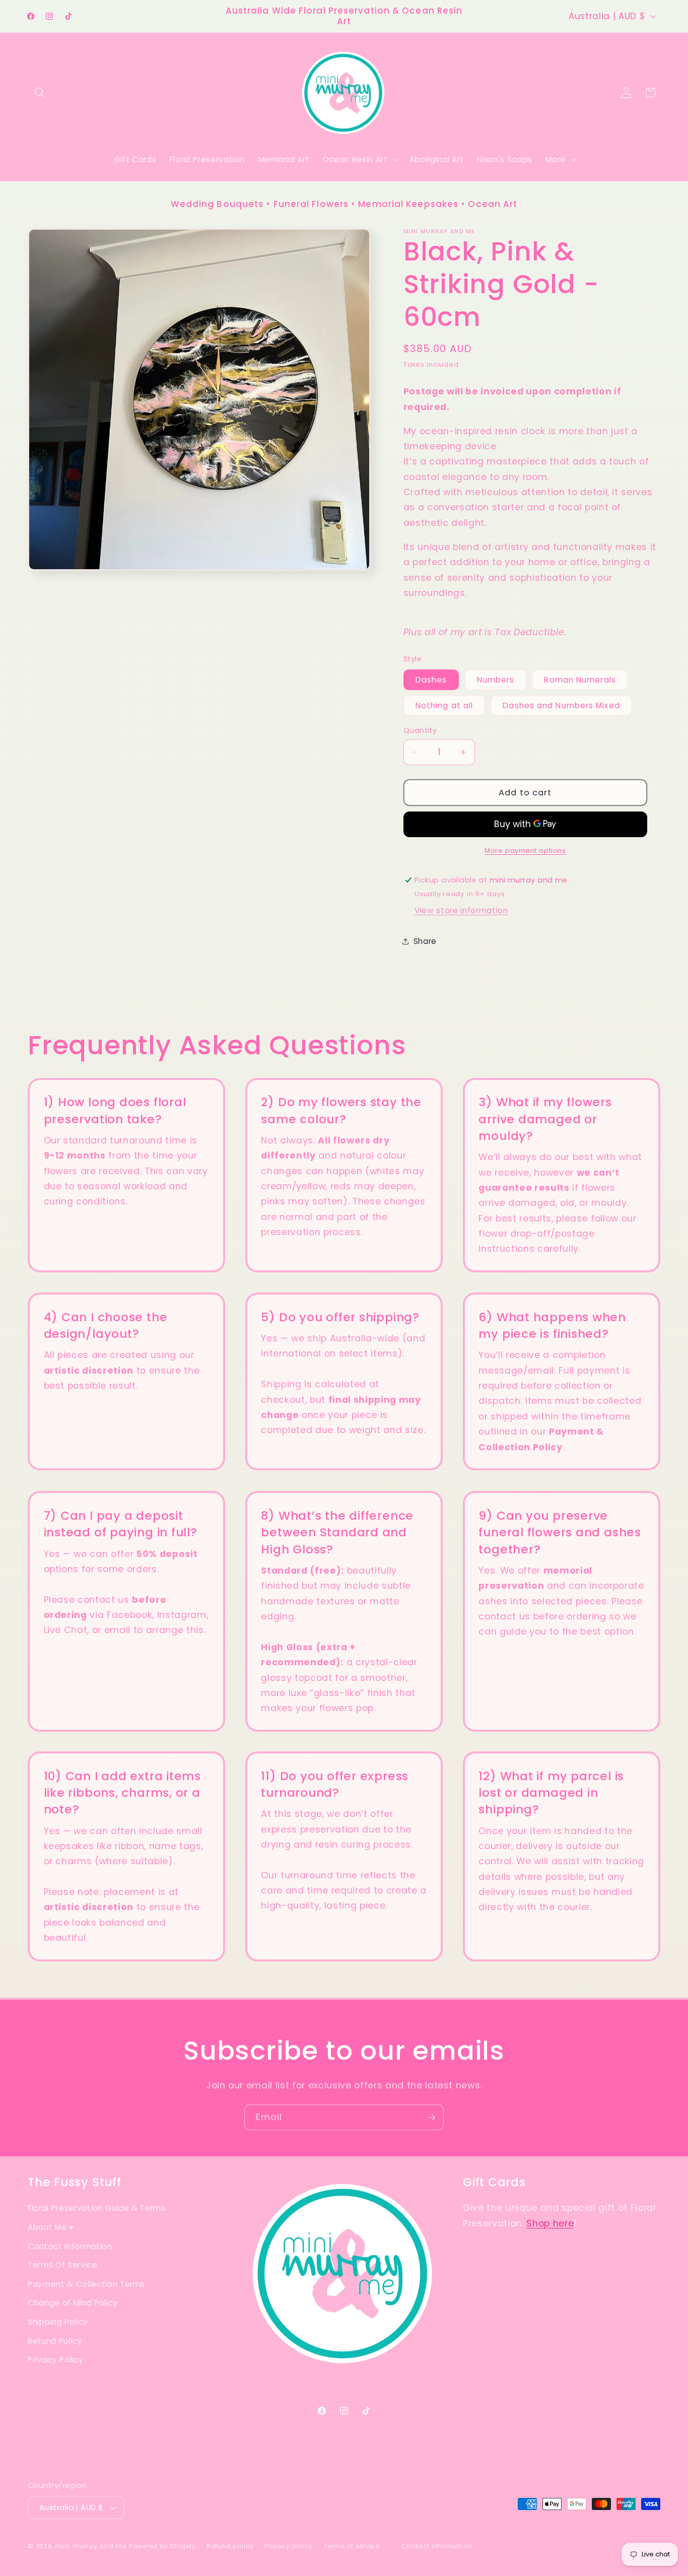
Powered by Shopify (162, 2546)
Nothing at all (444, 705)
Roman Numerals (580, 680)
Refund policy (230, 2546)
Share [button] (425, 941)
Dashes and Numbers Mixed (561, 705)
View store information (461, 910)
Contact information (437, 2546)
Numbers (496, 680)
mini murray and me (91, 2546)
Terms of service (352, 2546)
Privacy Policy (55, 2360)
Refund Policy (55, 2341)
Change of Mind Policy (73, 2303)
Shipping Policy (58, 2322)
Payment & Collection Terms (86, 2284)
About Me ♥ (51, 2227)
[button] (40, 92)
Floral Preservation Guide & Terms (97, 2209)
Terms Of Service (63, 2265)
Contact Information (70, 2246)
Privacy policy (289, 2546)
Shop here (550, 2223)
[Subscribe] (431, 2118)
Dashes (431, 680)
